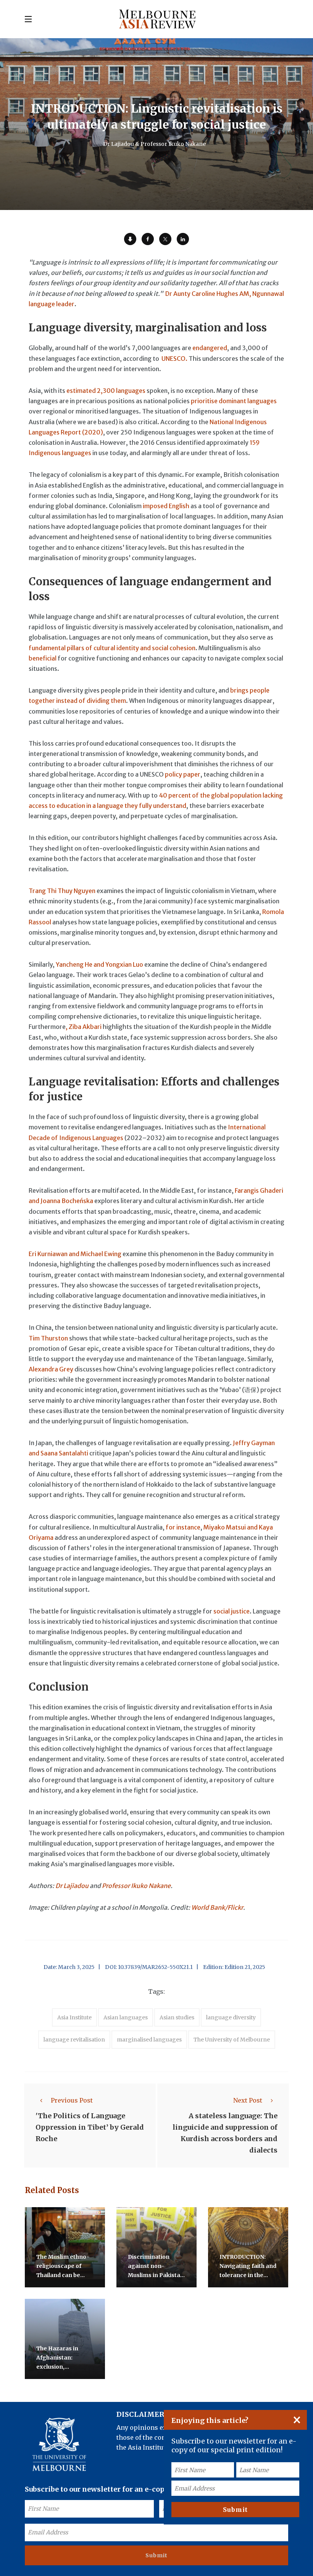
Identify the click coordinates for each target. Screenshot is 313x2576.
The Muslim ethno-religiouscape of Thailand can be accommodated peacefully (63, 2275)
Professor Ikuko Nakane (136, 1886)
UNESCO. (174, 359)
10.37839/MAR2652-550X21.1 (155, 1967)
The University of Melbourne (232, 2040)
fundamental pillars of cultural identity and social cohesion (112, 648)
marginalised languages (149, 2040)
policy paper (183, 774)
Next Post (248, 2100)
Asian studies (177, 2017)
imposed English (166, 506)
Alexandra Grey (51, 1369)
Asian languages (126, 2017)
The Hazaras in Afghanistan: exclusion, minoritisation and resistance (62, 2367)
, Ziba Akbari (84, 1027)
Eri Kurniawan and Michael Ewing (75, 1254)
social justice (232, 1611)
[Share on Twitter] (165, 239)
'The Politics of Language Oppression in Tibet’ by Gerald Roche (90, 2127)
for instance (183, 1527)
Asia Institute (74, 2017)
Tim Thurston (48, 1338)
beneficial (43, 658)
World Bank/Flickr (217, 1907)
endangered (210, 348)
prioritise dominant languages (234, 401)
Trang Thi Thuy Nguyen (62, 891)
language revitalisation (74, 2040)
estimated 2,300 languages (106, 391)
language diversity (231, 2017)
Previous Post (72, 2100)
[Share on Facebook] (148, 239)
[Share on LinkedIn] (183, 239)
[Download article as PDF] (130, 239)
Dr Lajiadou (72, 1886)
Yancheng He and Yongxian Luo (99, 964)
